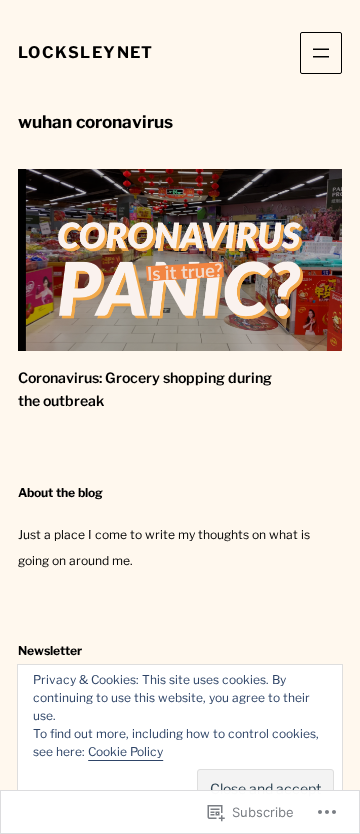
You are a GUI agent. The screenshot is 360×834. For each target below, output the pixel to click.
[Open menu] (321, 53)
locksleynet (86, 52)
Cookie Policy (125, 751)
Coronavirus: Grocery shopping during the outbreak (145, 389)
